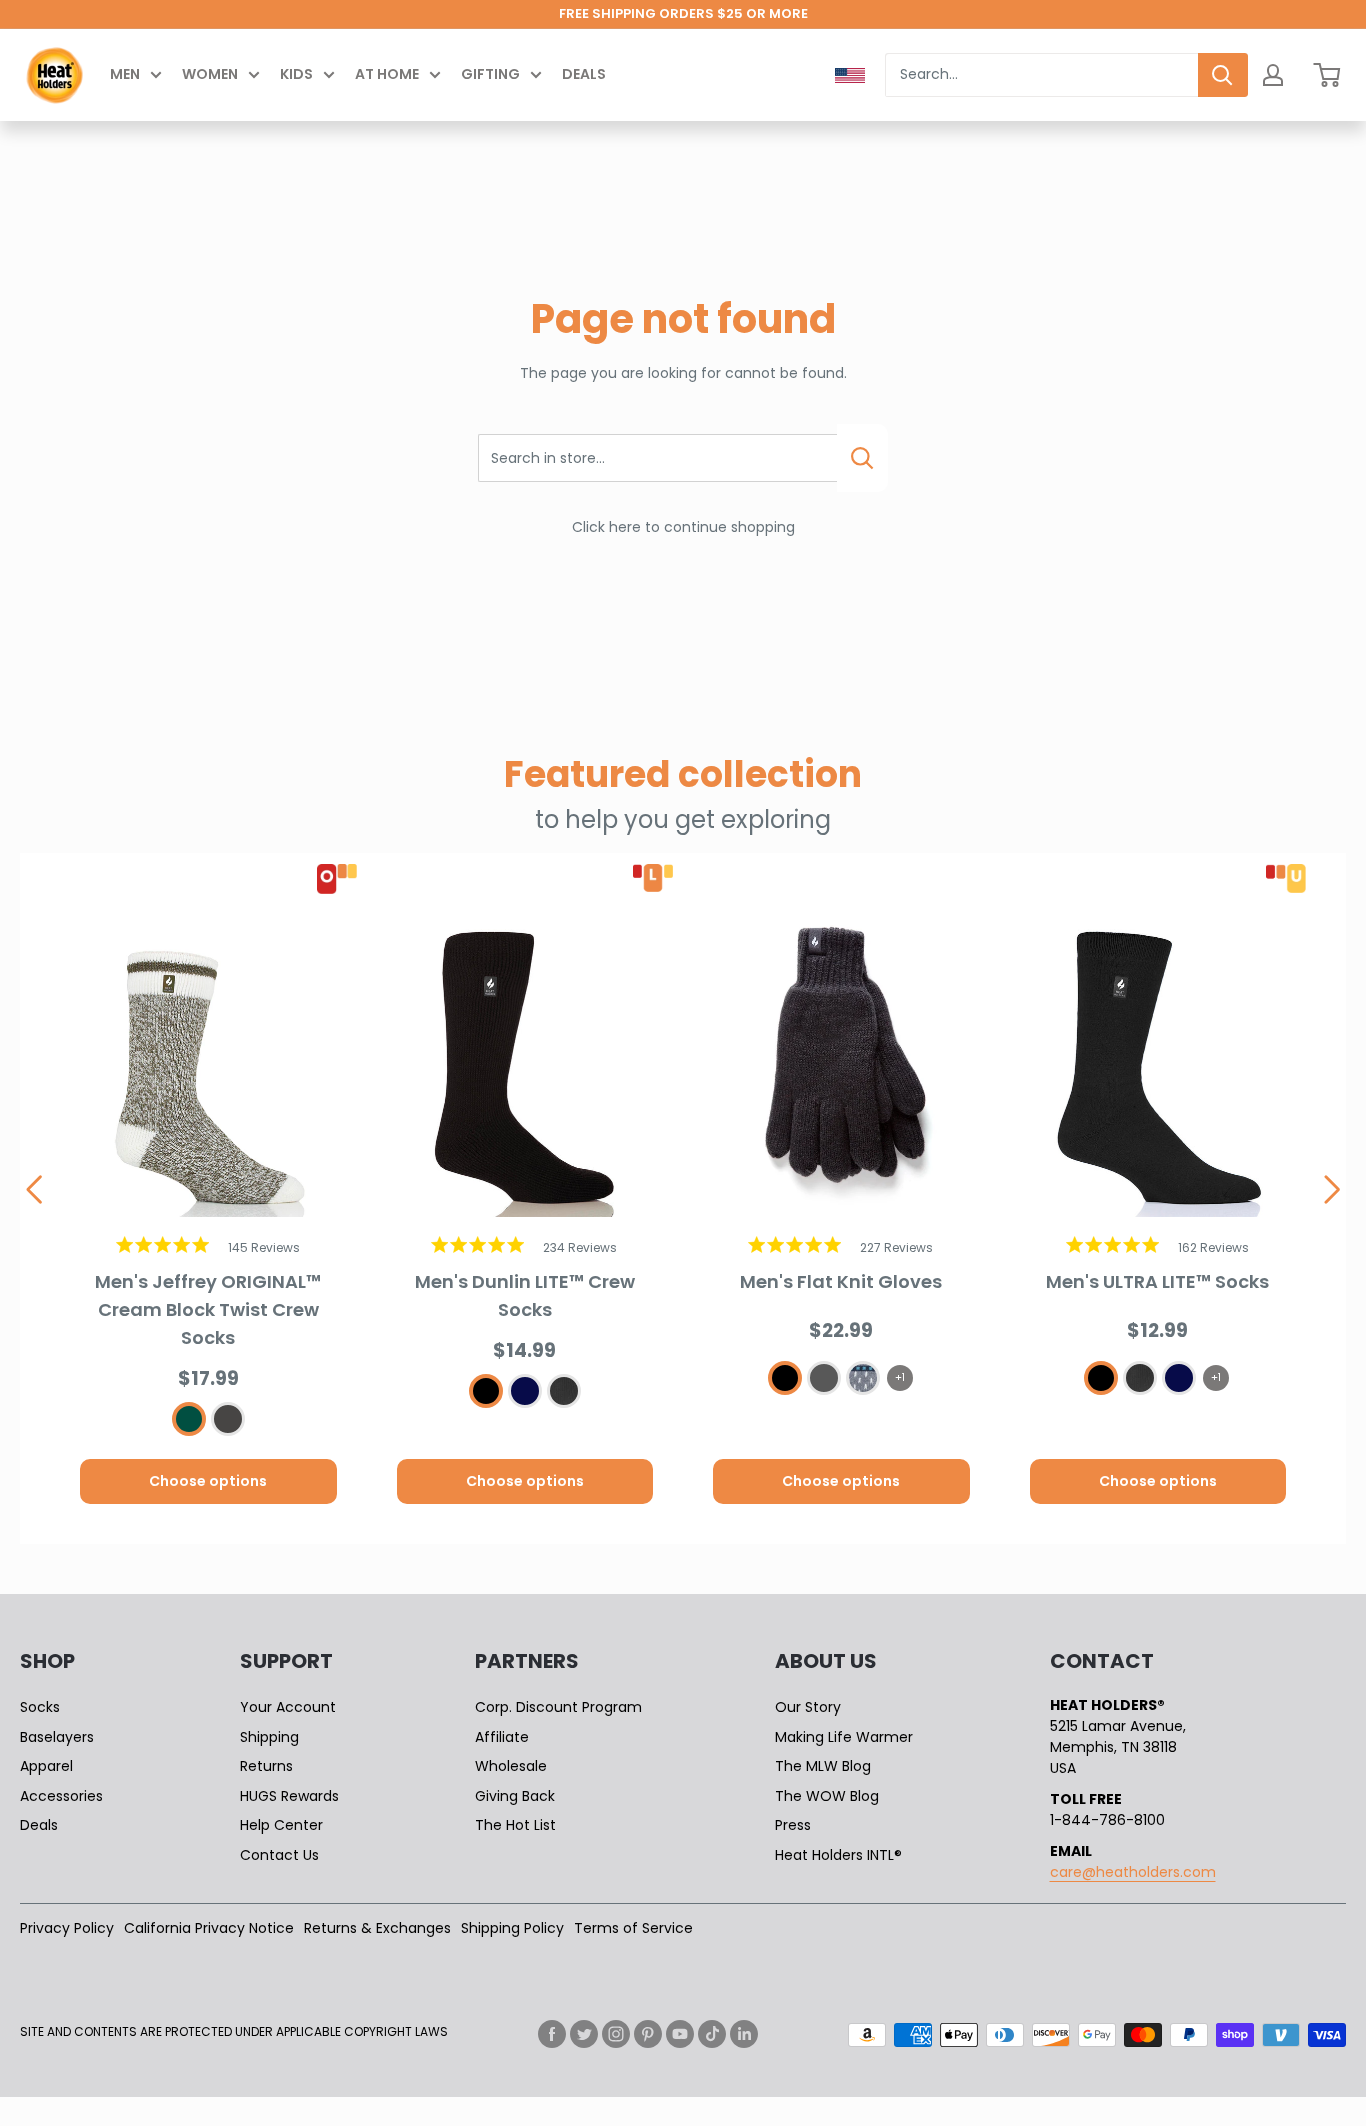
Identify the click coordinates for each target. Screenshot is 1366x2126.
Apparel (46, 1766)
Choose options (208, 1481)
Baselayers (57, 1737)
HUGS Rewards (289, 1796)
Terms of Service (633, 1928)
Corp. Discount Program (558, 1707)
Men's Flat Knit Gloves (841, 1281)
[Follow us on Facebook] (552, 2034)
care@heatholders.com (1133, 1872)
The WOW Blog (827, 1796)
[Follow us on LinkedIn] (744, 2034)
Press (793, 1825)
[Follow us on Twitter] (584, 2034)
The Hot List (515, 1825)
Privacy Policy (67, 1928)
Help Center (281, 1825)
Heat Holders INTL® (838, 1855)
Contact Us (279, 1855)
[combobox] (1041, 75)
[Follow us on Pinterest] (648, 2034)
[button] (34, 1190)
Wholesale (511, 1766)
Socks (40, 1707)
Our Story (808, 1707)
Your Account (288, 1707)
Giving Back (515, 1796)
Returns (266, 1766)
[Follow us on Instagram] (616, 2034)
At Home (387, 74)
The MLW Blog (823, 1766)
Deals (584, 74)
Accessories (61, 1796)
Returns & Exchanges (377, 1928)
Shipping (269, 1737)
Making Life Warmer (844, 1737)
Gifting (490, 74)
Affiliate (502, 1737)
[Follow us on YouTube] (680, 2034)
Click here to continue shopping (683, 527)
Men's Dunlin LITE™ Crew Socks (525, 1295)
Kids (296, 74)
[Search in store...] (862, 458)
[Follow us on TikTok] (712, 2034)
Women (210, 74)
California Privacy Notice (209, 1928)
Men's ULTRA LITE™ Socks (1157, 1281)
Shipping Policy (512, 1928)
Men (125, 74)
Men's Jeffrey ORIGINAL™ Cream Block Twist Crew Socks (208, 1309)
